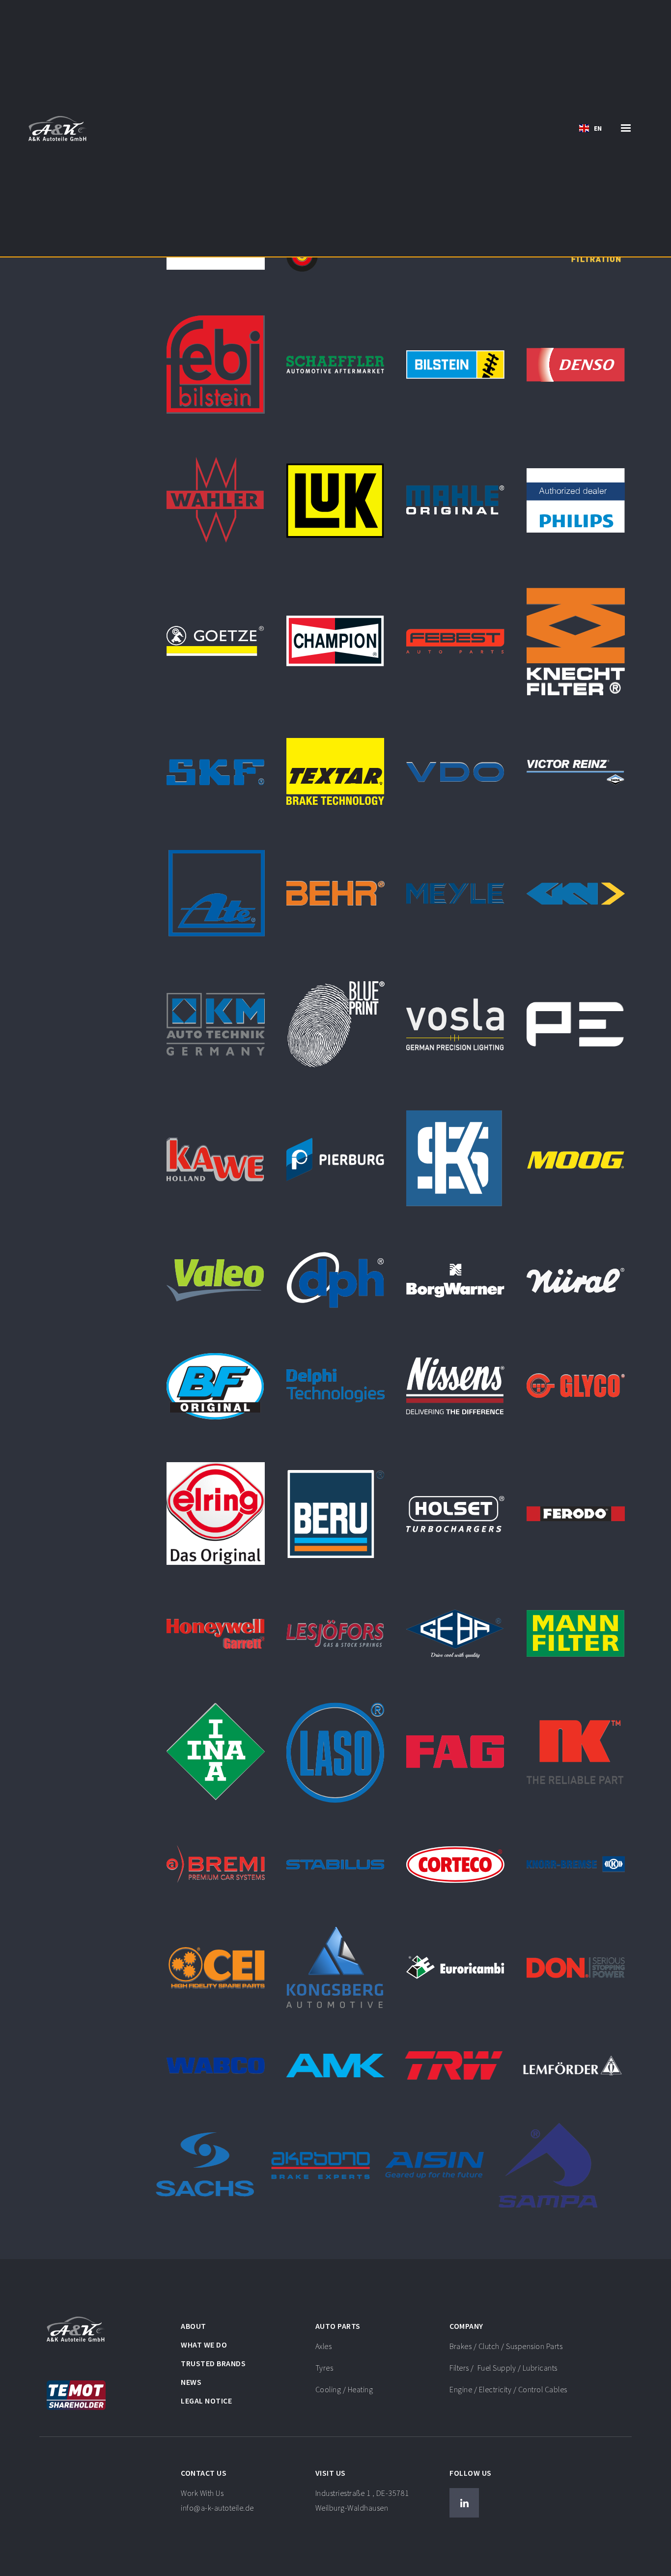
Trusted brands (213, 2363)
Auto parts (338, 2326)
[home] (58, 128)
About (194, 2326)
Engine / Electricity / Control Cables (508, 2389)
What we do (204, 2345)
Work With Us (217, 2500)
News (191, 2382)
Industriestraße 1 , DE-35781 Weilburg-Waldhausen (362, 2500)
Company (466, 2326)
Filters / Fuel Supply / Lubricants (503, 2368)
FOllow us (471, 2473)
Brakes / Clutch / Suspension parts (506, 2346)
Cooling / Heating (344, 2389)
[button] (590, 128)
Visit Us (331, 2473)
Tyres (324, 2368)
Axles (324, 2346)
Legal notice (206, 2401)
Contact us (204, 2473)
